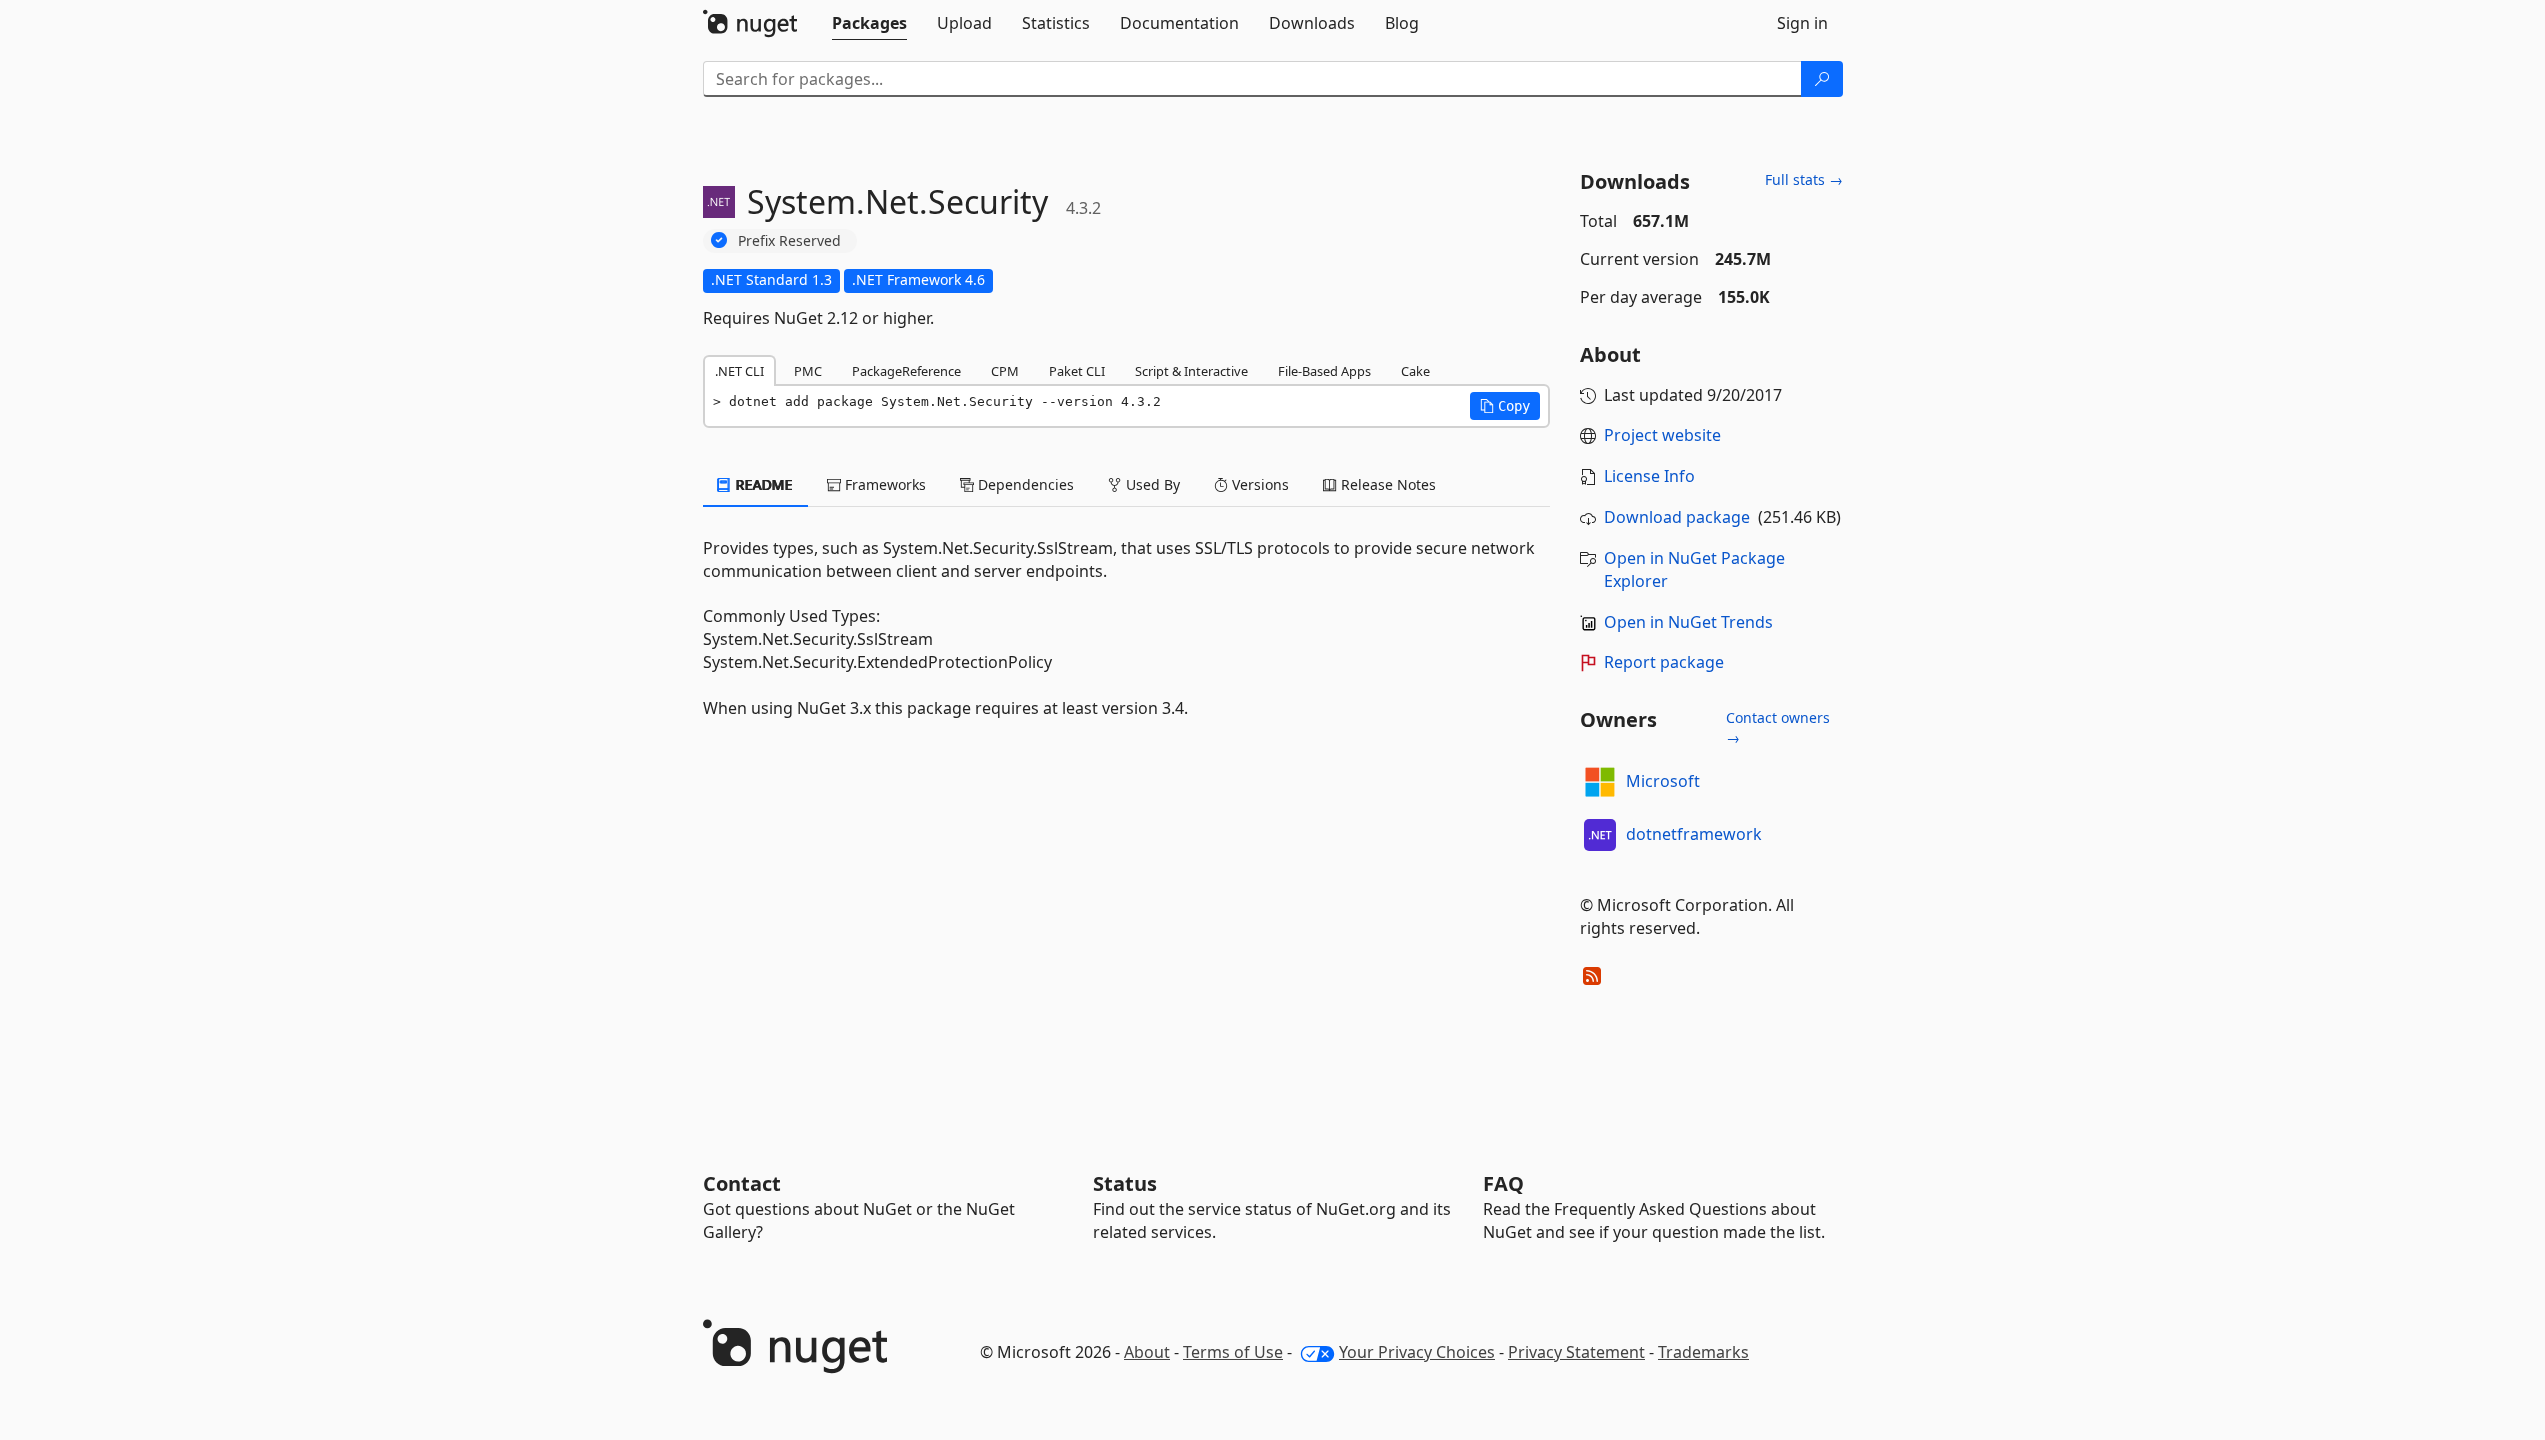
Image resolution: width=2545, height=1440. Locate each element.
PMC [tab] (808, 371)
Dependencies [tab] (1024, 484)
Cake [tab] (1415, 371)
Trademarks (1703, 1352)
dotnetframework (1694, 834)
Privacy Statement (1576, 1352)
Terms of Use (1233, 1352)
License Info (1649, 476)
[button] (1505, 406)
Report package (1664, 662)
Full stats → (1804, 179)
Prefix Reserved (789, 240)
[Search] (1822, 79)
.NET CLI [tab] (739, 371)
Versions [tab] (1258, 484)
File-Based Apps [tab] (1324, 371)
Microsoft (1663, 781)
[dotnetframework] (1600, 835)
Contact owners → (1778, 727)
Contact (742, 1183)
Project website (1662, 435)
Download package (1677, 517)
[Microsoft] (1600, 782)
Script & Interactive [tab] (1191, 371)
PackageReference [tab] (906, 371)
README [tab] (762, 484)
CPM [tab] (1005, 371)
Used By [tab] (1151, 484)
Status (1125, 1183)
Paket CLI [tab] (1077, 371)
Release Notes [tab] (1386, 484)
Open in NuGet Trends (1688, 622)
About (1147, 1352)
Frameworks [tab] (883, 484)
